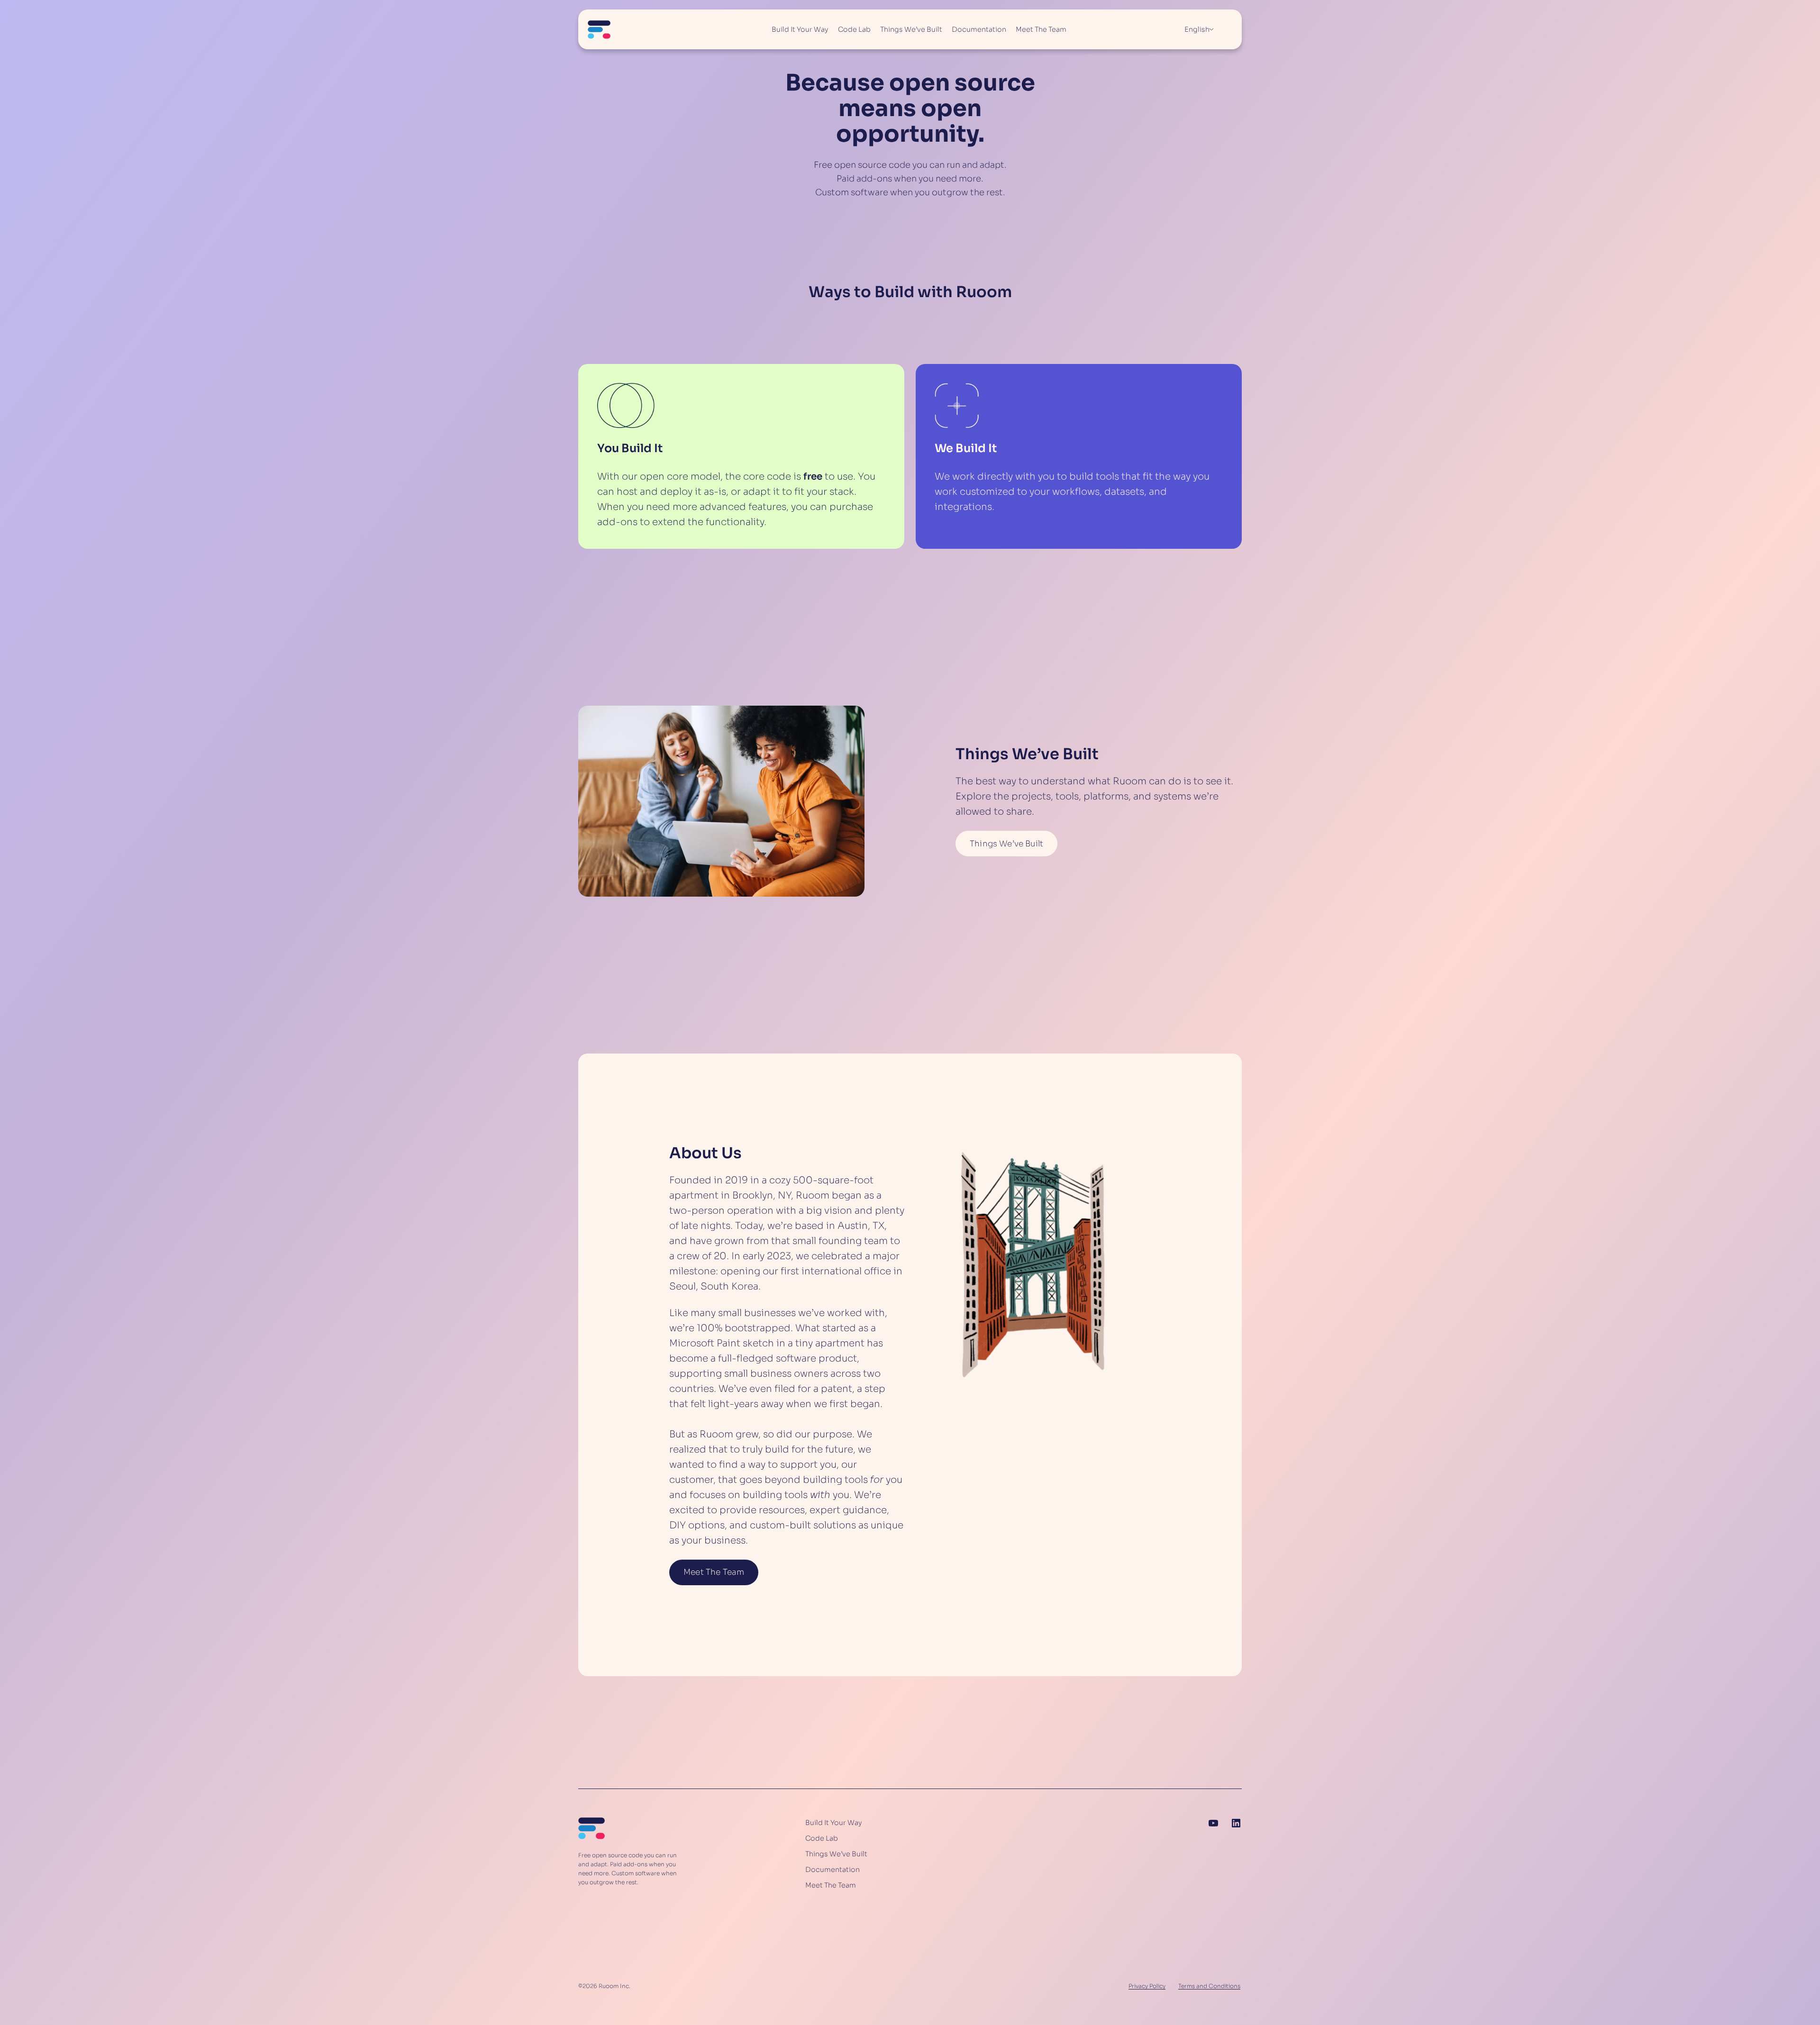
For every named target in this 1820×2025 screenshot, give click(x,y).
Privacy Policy (1147, 1986)
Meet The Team (714, 1572)
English (1197, 29)
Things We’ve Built (1006, 844)
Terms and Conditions (1209, 1986)
